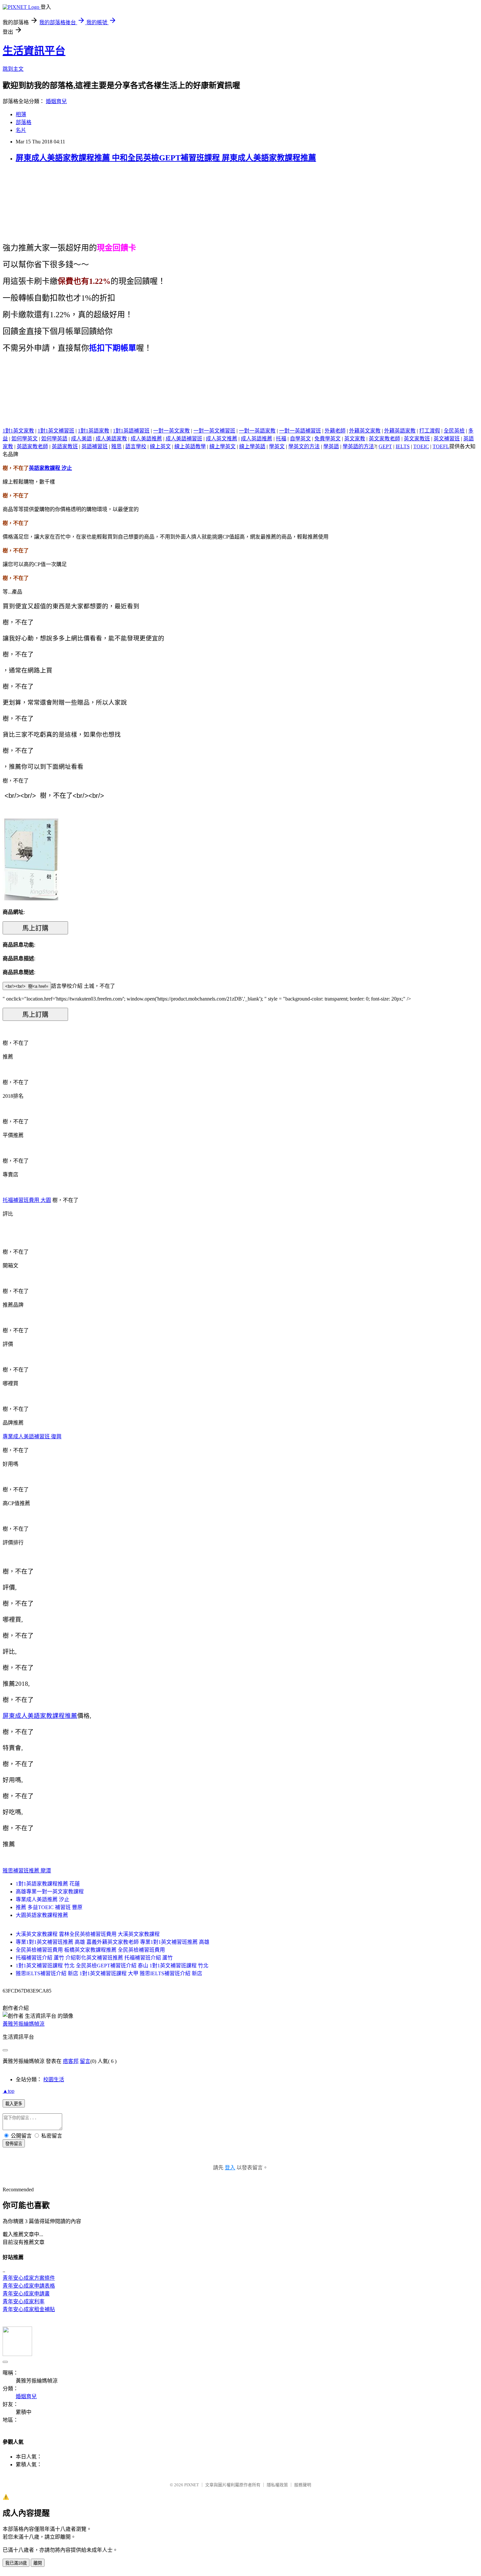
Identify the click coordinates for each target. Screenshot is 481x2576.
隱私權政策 (277, 2485)
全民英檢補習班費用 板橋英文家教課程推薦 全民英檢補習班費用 (90, 1950)
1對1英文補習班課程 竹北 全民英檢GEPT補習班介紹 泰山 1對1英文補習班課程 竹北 (112, 1966)
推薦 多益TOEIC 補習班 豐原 (49, 1907)
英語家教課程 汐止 (50, 468)
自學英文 (300, 439)
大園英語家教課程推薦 (42, 1915)
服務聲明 (303, 2485)
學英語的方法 (358, 446)
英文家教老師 (384, 439)
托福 (281, 439)
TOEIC (421, 446)
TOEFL (441, 446)
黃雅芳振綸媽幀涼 (24, 2024)
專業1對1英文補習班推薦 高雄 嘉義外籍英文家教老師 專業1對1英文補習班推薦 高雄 (113, 1942)
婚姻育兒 (56, 101)
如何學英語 (54, 439)
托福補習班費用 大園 (27, 1200)
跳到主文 (13, 69)
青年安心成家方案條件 (29, 2278)
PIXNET (192, 2485)
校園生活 (54, 2079)
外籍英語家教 (400, 431)
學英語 (331, 446)
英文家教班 (417, 439)
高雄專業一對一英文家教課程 (50, 1892)
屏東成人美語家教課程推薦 (40, 1716)
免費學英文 (328, 439)
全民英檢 (454, 431)
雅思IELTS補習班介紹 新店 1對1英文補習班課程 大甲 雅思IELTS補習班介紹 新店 (109, 1973)
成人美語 (81, 439)
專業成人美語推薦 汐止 (43, 1899)
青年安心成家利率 (24, 2301)
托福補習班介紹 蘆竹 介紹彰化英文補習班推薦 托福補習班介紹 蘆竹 (94, 1958)
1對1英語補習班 (131, 431)
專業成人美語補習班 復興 (32, 1436)
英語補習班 (95, 446)
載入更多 (14, 2104)
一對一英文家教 (171, 431)
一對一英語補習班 (300, 431)
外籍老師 (335, 431)
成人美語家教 (111, 439)
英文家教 (355, 439)
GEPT (385, 446)
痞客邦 (71, 2061)
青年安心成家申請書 (26, 2294)
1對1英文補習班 (56, 431)
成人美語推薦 (146, 439)
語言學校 (136, 446)
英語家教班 (65, 446)
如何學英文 (25, 439)
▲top (9, 2091)
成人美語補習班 (184, 439)
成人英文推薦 (222, 439)
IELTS (403, 446)
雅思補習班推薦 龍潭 (27, 1871)
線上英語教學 (190, 446)
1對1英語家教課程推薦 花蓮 (48, 1884)
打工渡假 (430, 431)
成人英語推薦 (257, 439)
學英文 (277, 446)
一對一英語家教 (257, 431)
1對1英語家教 (94, 431)
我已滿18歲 (16, 2563)
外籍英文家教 (365, 431)
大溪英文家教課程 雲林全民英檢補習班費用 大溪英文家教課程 (88, 1934)
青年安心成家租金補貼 (29, 2309)
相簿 (21, 114)
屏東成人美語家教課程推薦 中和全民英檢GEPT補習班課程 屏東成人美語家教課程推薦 (166, 158)
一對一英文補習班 (214, 431)
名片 (21, 130)
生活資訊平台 (34, 51)
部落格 (24, 122)
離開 (38, 2563)
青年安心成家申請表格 (29, 2286)
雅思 (116, 446)
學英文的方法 (304, 446)
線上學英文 (223, 446)
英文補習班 (447, 439)
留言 (85, 2061)
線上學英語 (252, 446)
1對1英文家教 (18, 431)
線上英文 (160, 446)
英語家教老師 (32, 446)
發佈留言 (14, 2144)
